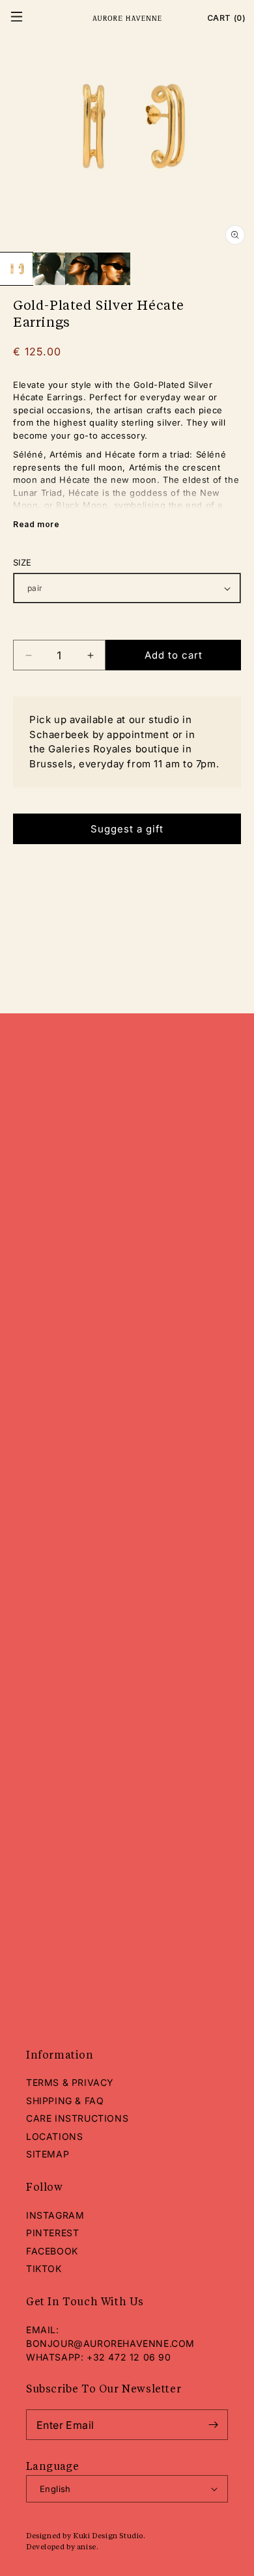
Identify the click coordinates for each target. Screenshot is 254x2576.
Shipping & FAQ (65, 2101)
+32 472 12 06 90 (129, 2357)
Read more (36, 524)
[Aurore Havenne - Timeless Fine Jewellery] (127, 19)
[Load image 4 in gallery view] (114, 269)
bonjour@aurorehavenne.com (110, 2343)
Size (22, 562)
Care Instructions (77, 2118)
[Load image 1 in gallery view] (16, 269)
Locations (54, 2136)
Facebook (52, 2251)
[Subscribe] (213, 2425)
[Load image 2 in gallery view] (49, 269)
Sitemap (48, 2154)
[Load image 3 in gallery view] (81, 269)
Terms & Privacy (70, 2082)
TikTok (44, 2268)
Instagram (55, 2215)
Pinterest (52, 2233)
